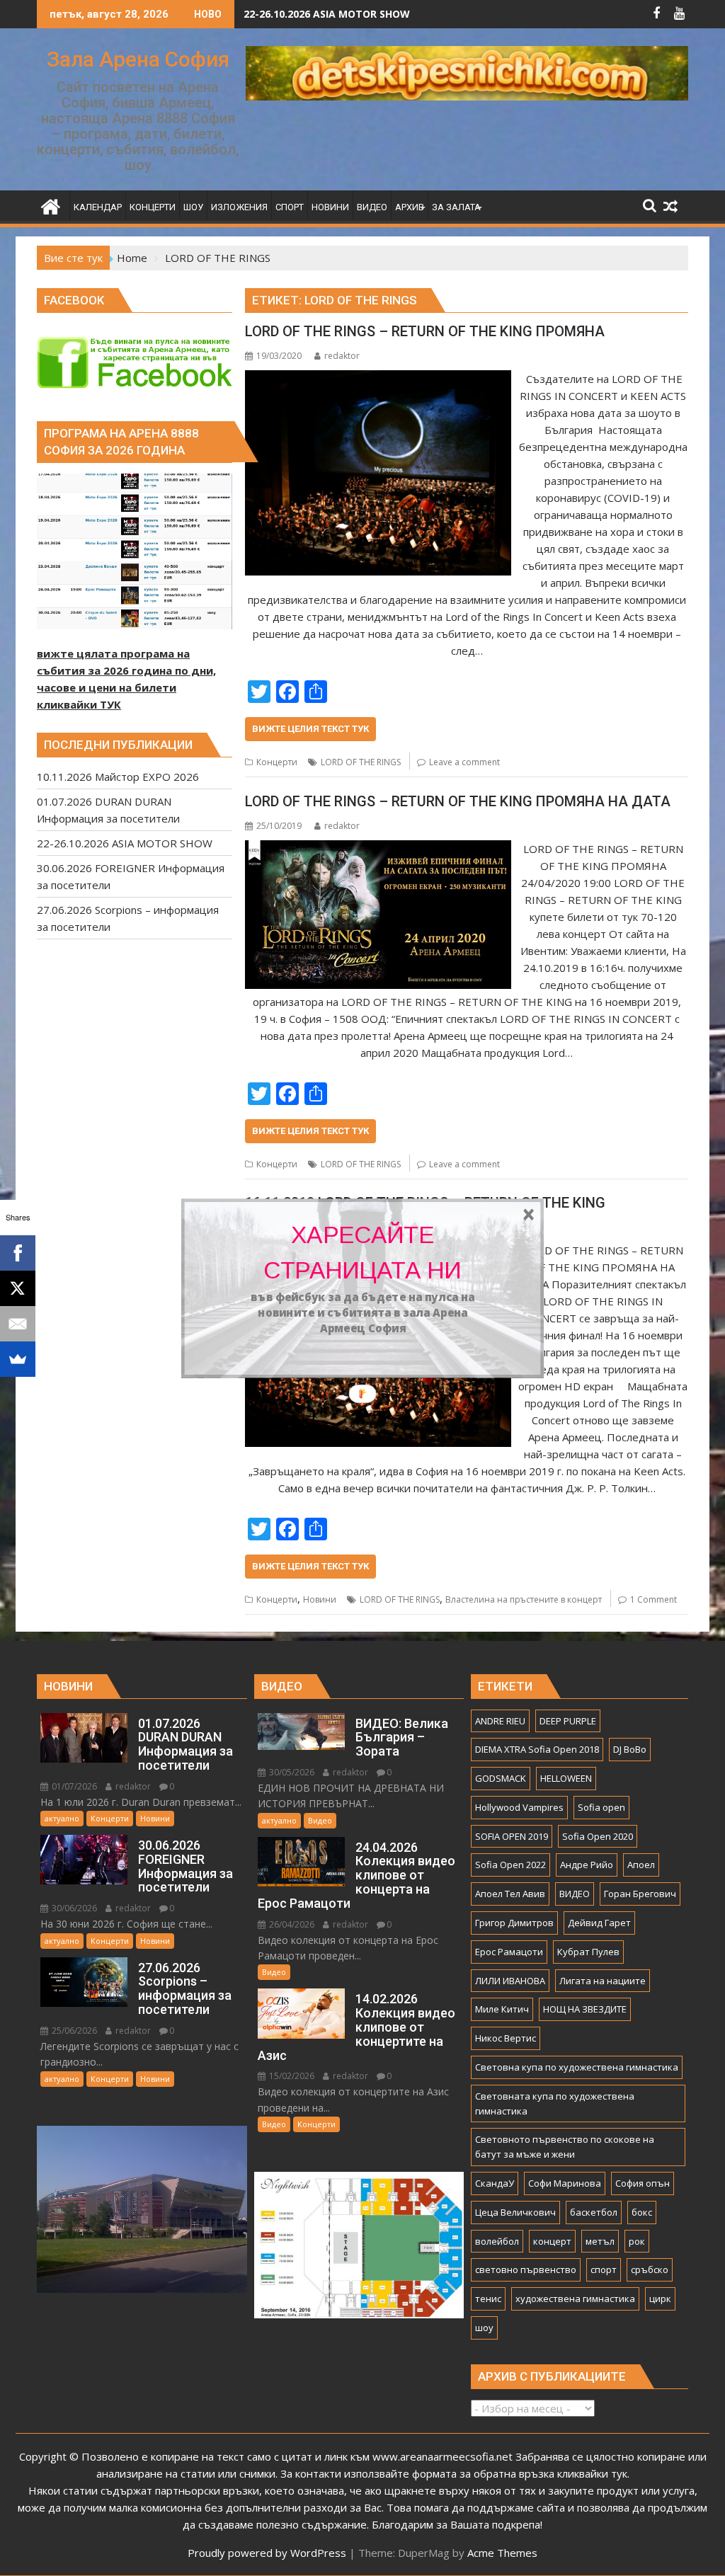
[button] (363, 1253)
